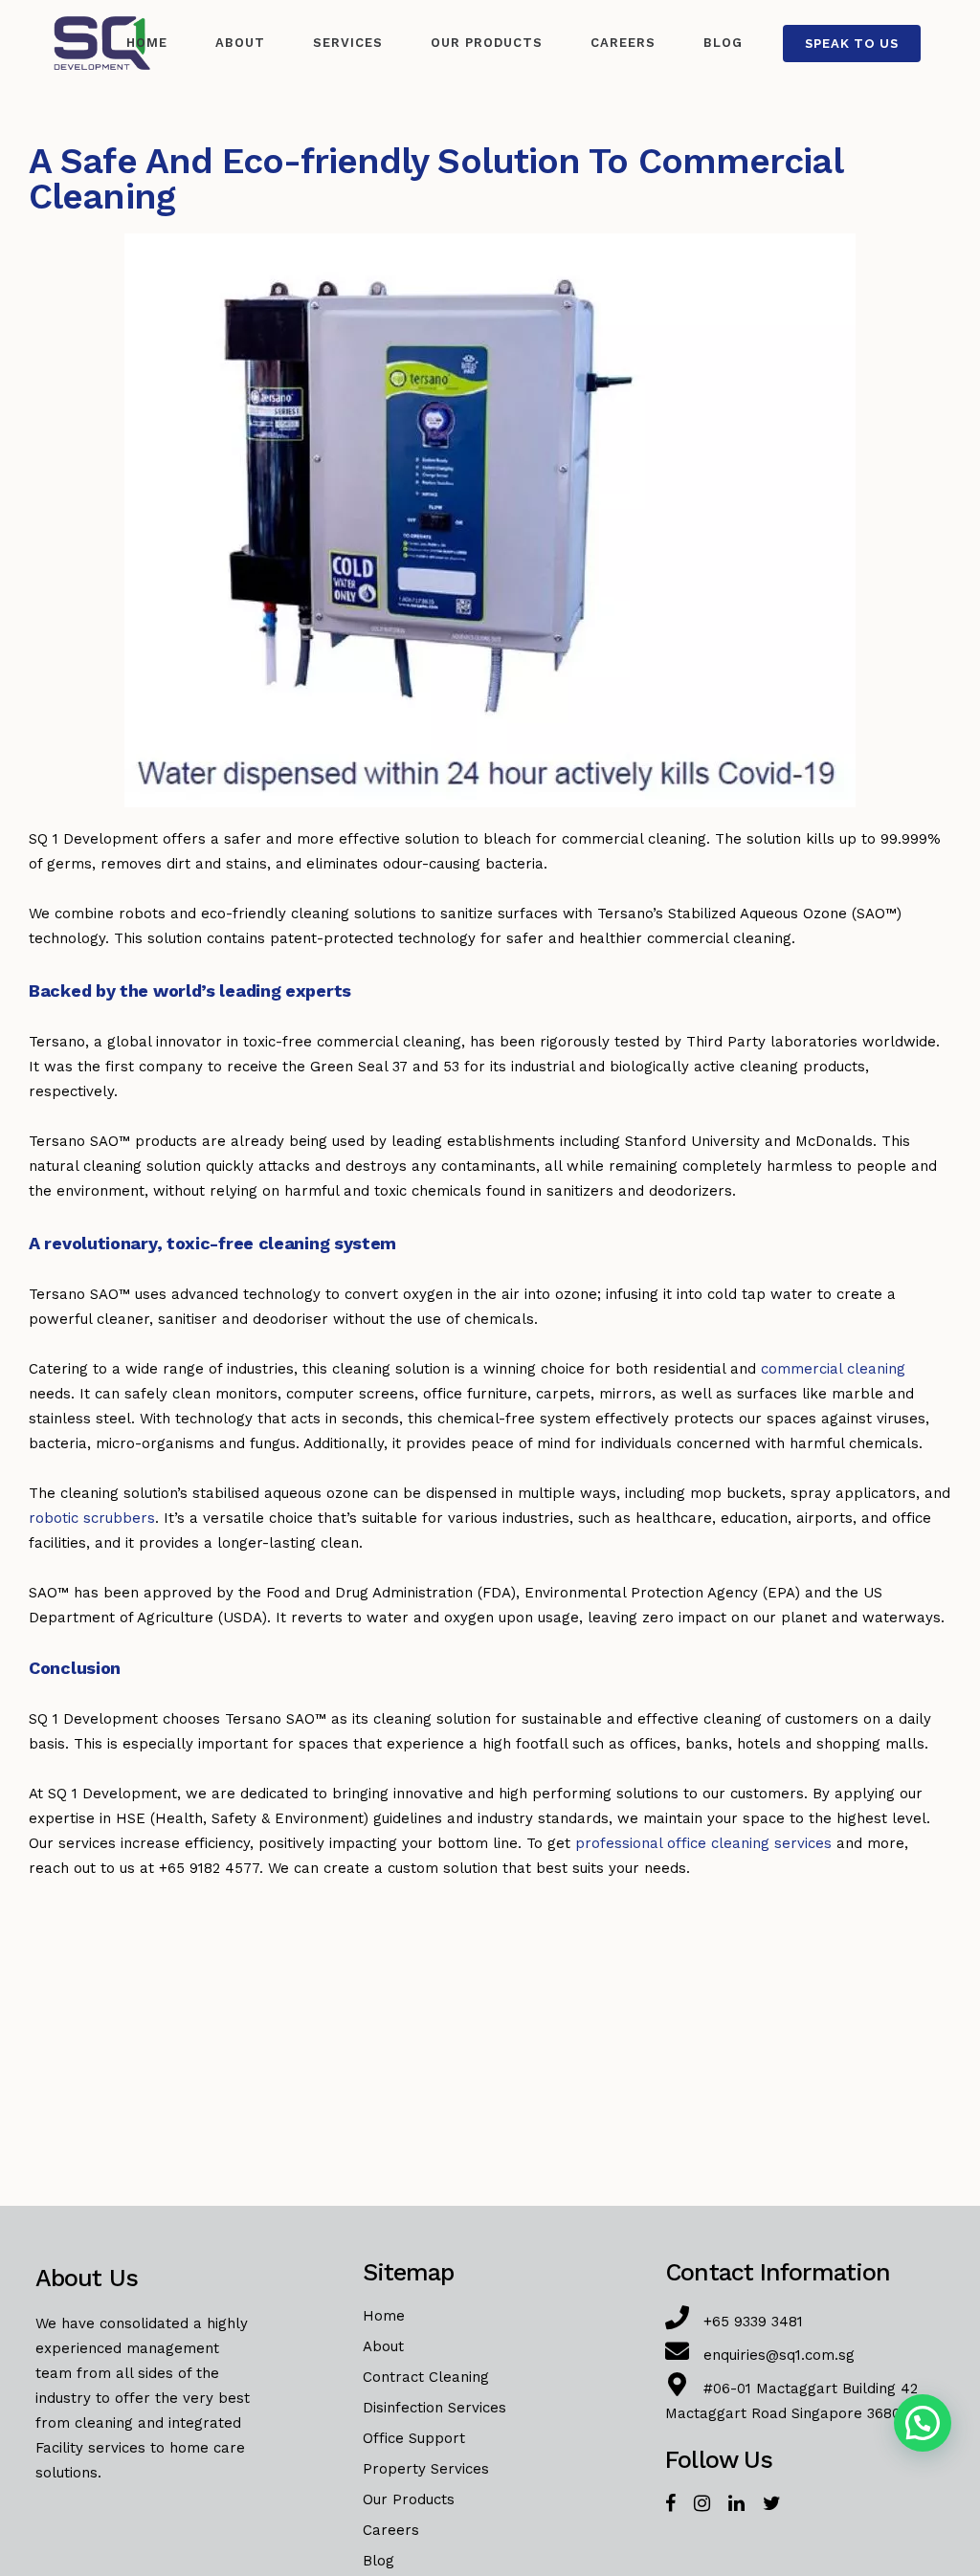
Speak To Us (852, 44)
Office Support (414, 2438)
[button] (923, 2423)
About (383, 2346)
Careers (391, 2530)
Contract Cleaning (426, 2377)
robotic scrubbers (92, 1518)
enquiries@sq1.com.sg (779, 2355)
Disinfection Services (434, 2408)
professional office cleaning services (703, 1843)
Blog (379, 2561)
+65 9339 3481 (753, 2322)
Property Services (426, 2469)
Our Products (409, 2499)
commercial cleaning (833, 1369)
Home (384, 2316)
